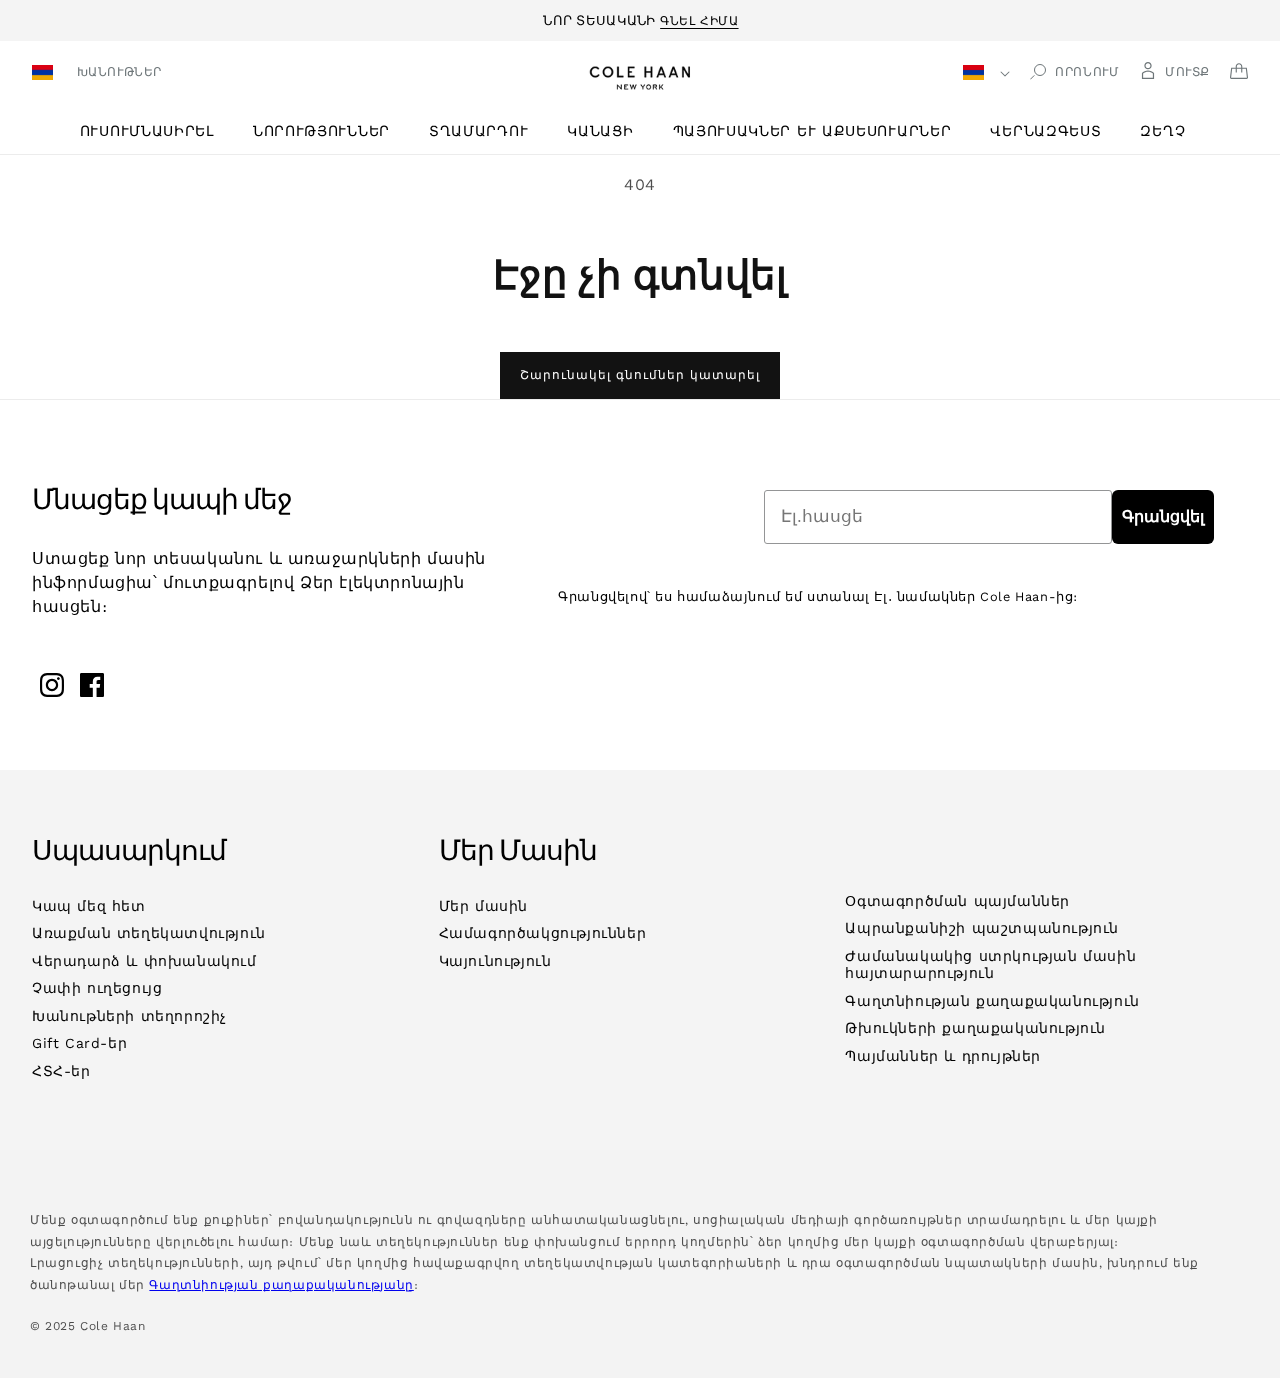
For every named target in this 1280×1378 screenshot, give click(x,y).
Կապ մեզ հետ (89, 906)
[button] (154, 131)
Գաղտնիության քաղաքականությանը (281, 1285)
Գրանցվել (1163, 516)
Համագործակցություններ (543, 933)
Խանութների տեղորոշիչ (129, 1016)
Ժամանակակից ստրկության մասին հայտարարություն (990, 965)
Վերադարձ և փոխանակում (144, 961)
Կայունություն (495, 961)
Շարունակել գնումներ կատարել (640, 375)
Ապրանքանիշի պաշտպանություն (982, 928)
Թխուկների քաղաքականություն (975, 1028)
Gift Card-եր (79, 1043)
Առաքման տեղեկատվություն (149, 933)
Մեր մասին (483, 906)
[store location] (45, 74)
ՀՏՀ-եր (61, 1071)
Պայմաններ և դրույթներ (943, 1056)
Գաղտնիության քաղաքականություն (992, 1001)
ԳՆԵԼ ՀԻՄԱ (699, 18)
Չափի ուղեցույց (97, 988)
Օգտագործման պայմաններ (957, 901)
